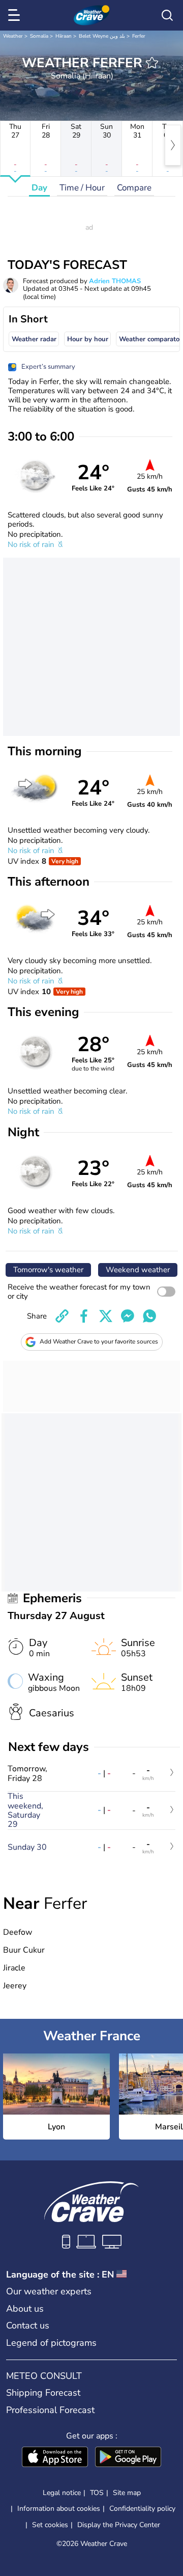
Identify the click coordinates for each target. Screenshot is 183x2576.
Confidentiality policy (142, 2509)
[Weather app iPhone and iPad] (55, 2458)
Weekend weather (138, 1270)
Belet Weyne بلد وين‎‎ (102, 36)
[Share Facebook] (84, 1316)
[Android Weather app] (128, 2458)
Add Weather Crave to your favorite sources (99, 1341)
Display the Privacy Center (119, 2525)
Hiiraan (64, 36)
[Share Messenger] (128, 1316)
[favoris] (152, 63)
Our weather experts (49, 2291)
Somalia (39, 36)
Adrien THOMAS (115, 281)
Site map (127, 2493)
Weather (13, 36)
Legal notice (62, 2493)
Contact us (28, 2325)
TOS (97, 2493)
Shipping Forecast (43, 2393)
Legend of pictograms (51, 2343)
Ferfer (139, 36)
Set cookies (50, 2525)
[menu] (16, 15)
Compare (134, 188)
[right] (173, 145)
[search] (167, 15)
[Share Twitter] (106, 1316)
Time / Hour (82, 188)
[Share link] (62, 1316)
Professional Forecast (50, 2410)
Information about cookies (59, 2509)
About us (25, 2309)
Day (39, 188)
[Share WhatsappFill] (149, 1316)
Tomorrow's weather (48, 1270)
